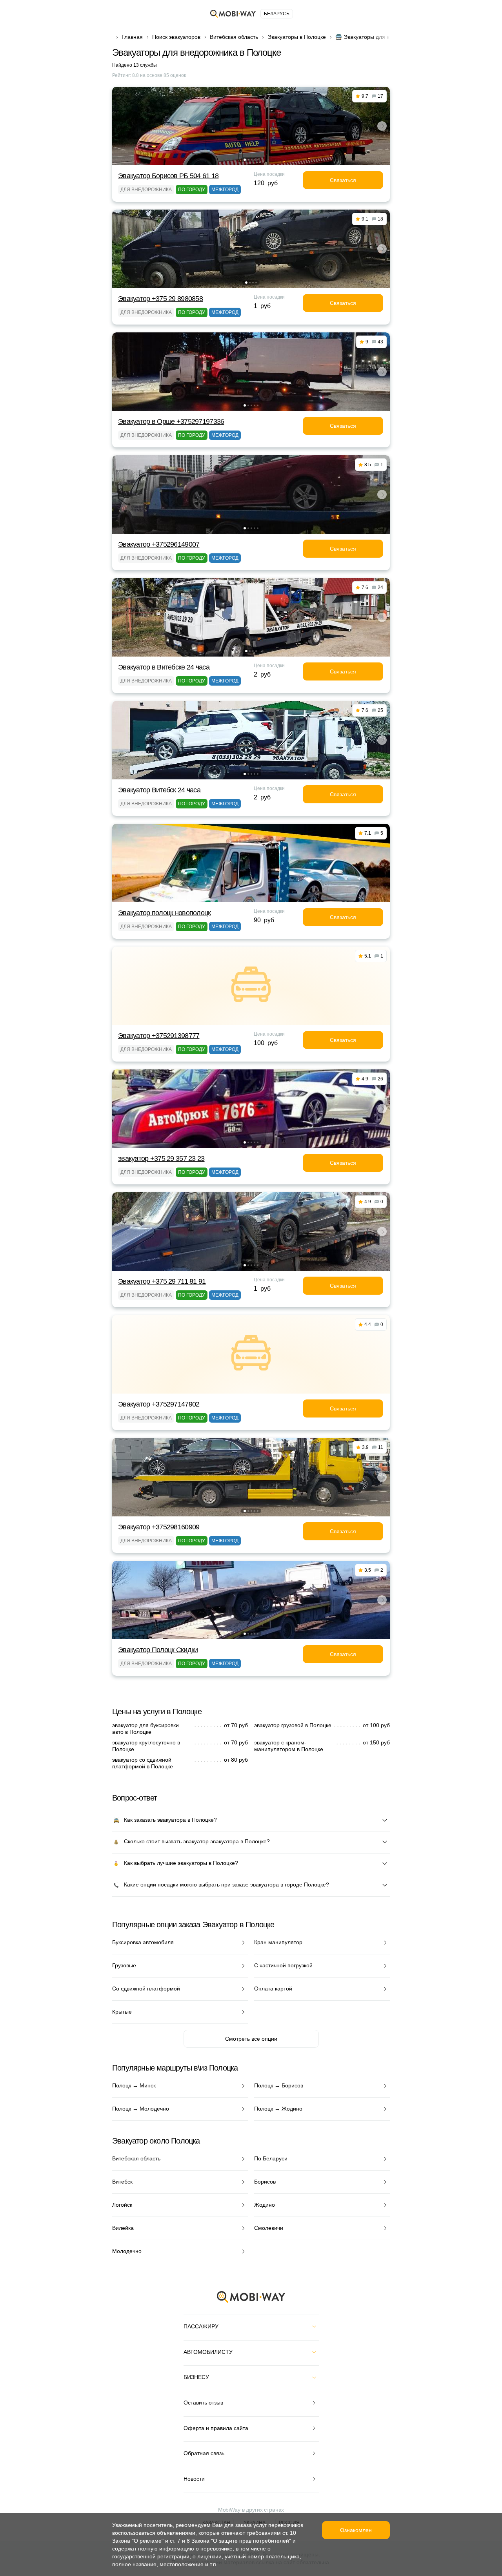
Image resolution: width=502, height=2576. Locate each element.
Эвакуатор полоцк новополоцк (165, 913)
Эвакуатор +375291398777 (159, 1036)
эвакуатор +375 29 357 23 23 (161, 1158)
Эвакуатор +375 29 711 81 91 (162, 1281)
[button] (245, 160)
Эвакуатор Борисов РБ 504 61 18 (168, 176)
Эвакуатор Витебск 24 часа (159, 790)
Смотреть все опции (251, 2039)
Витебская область (234, 37)
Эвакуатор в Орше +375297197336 (171, 421)
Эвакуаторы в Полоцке (297, 37)
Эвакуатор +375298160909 (159, 1527)
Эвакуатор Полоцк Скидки (158, 1650)
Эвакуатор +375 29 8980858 (160, 299)
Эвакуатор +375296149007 (159, 544)
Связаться (343, 180)
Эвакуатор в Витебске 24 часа (164, 667)
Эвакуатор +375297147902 (159, 1404)
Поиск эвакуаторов (176, 37)
